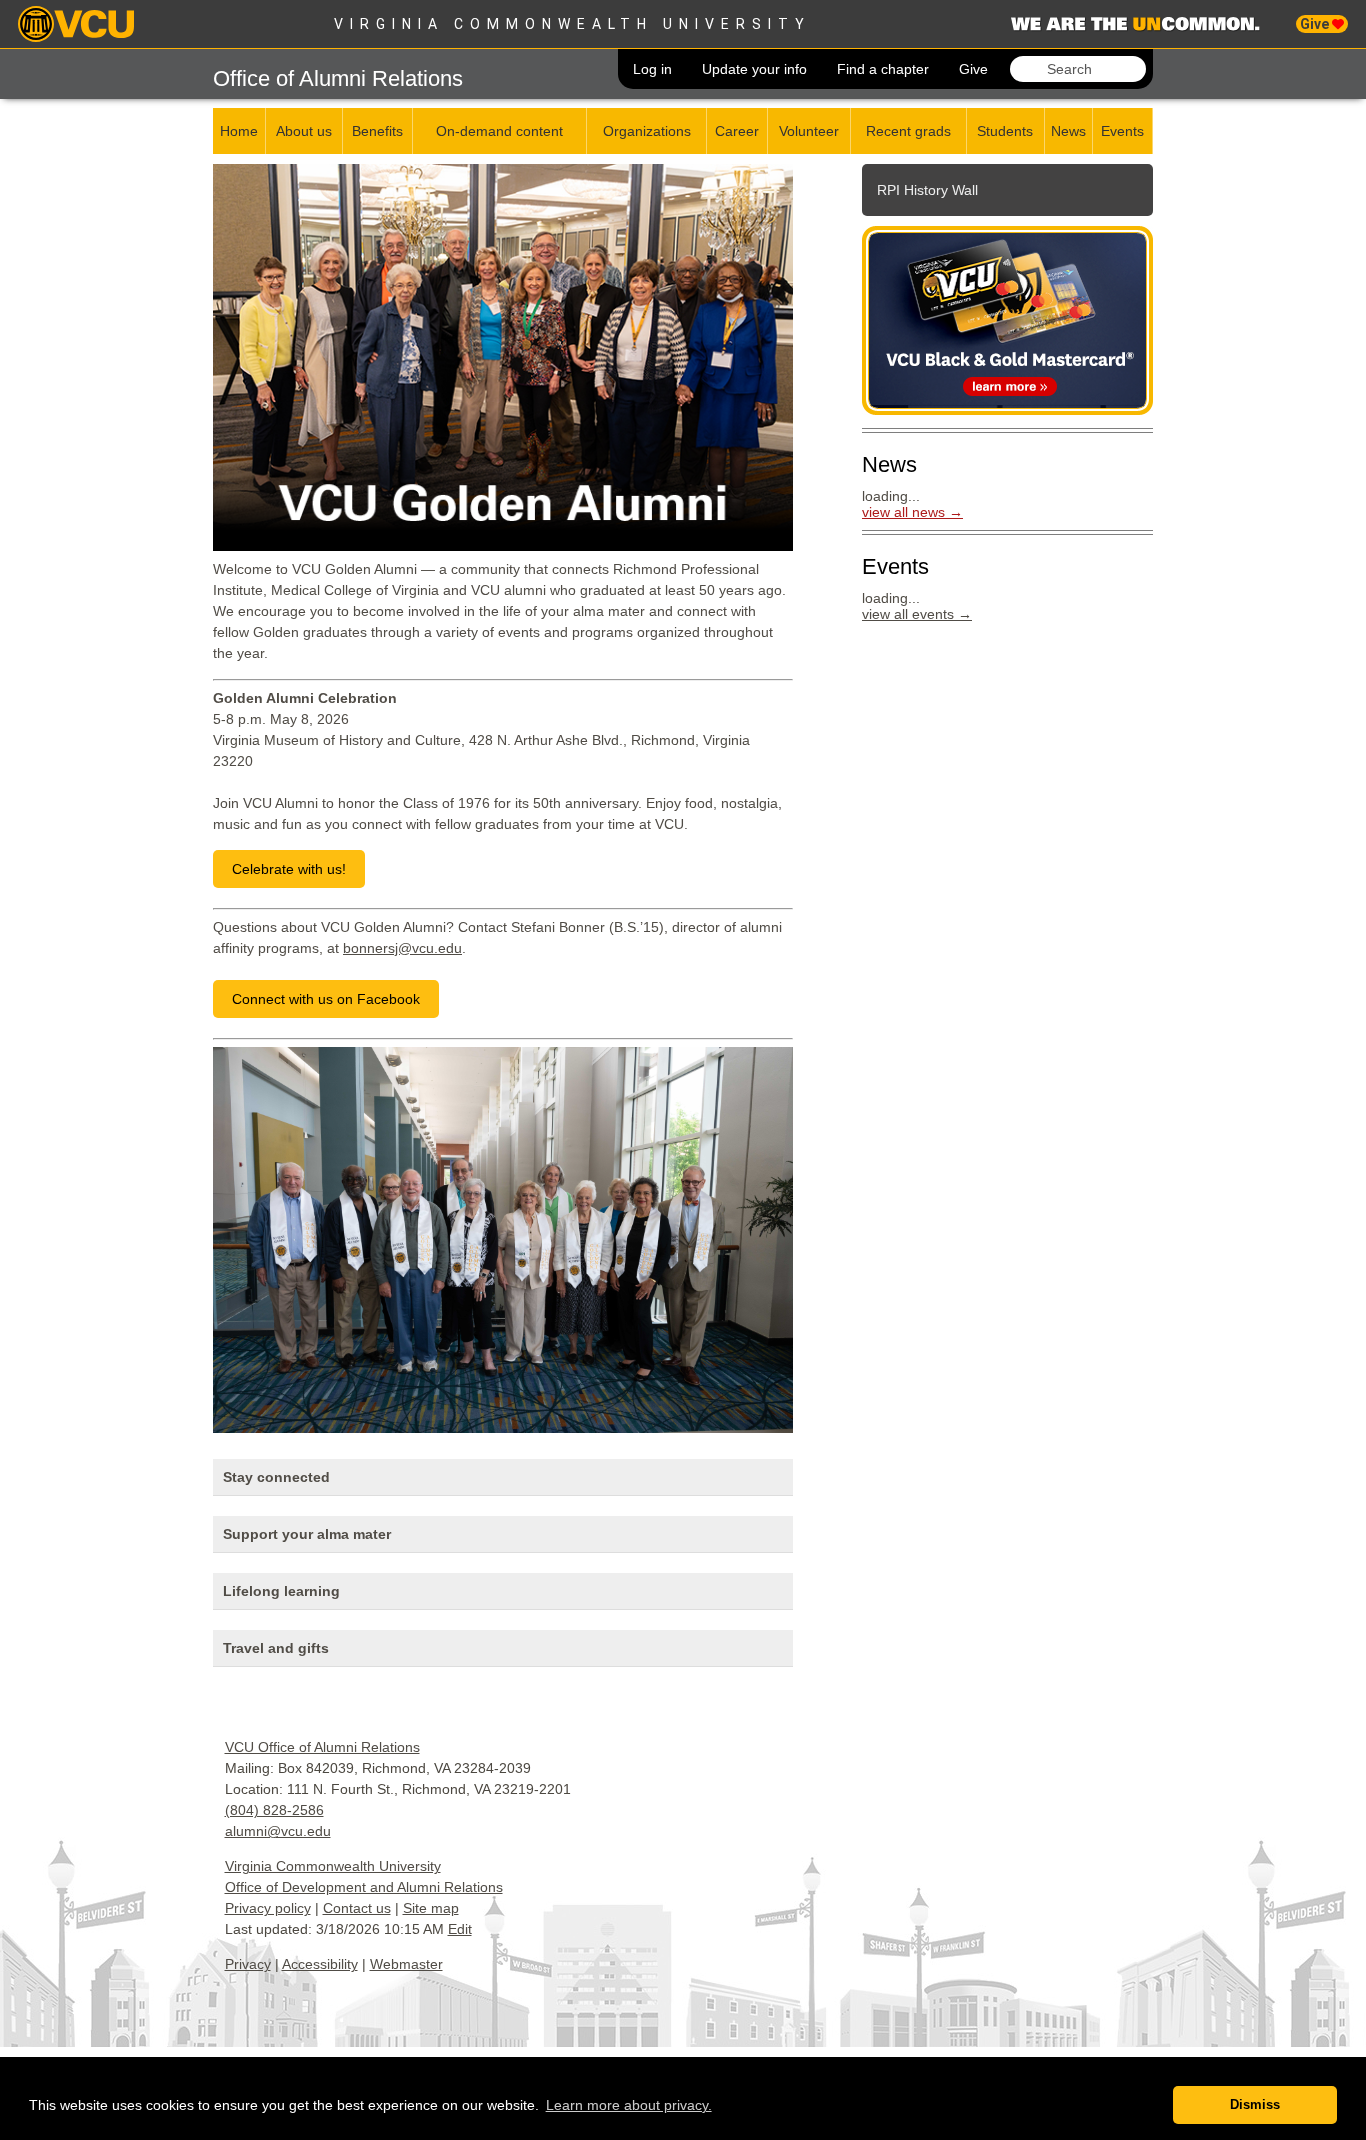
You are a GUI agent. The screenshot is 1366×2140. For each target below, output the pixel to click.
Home (239, 131)
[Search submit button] (1025, 69)
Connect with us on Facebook (326, 999)
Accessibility (320, 1964)
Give (1316, 24)
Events (1122, 131)
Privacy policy (268, 1908)
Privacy (248, 1964)
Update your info (754, 69)
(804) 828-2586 (274, 1810)
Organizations (647, 131)
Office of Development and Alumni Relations (364, 1887)
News (1068, 131)
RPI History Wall (927, 190)
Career (737, 131)
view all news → (912, 512)
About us (304, 131)
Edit (460, 1929)
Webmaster (406, 1964)
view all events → (917, 614)
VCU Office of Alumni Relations (322, 1747)
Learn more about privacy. (629, 2105)
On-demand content (499, 131)
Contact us (357, 1908)
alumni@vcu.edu (278, 1831)
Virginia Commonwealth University (572, 24)
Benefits (377, 131)
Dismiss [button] (1255, 2105)
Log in (652, 69)
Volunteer (809, 131)
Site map (431, 1908)
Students (1005, 131)
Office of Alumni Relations (338, 78)
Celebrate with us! (289, 869)
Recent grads (908, 131)
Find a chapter (883, 69)
